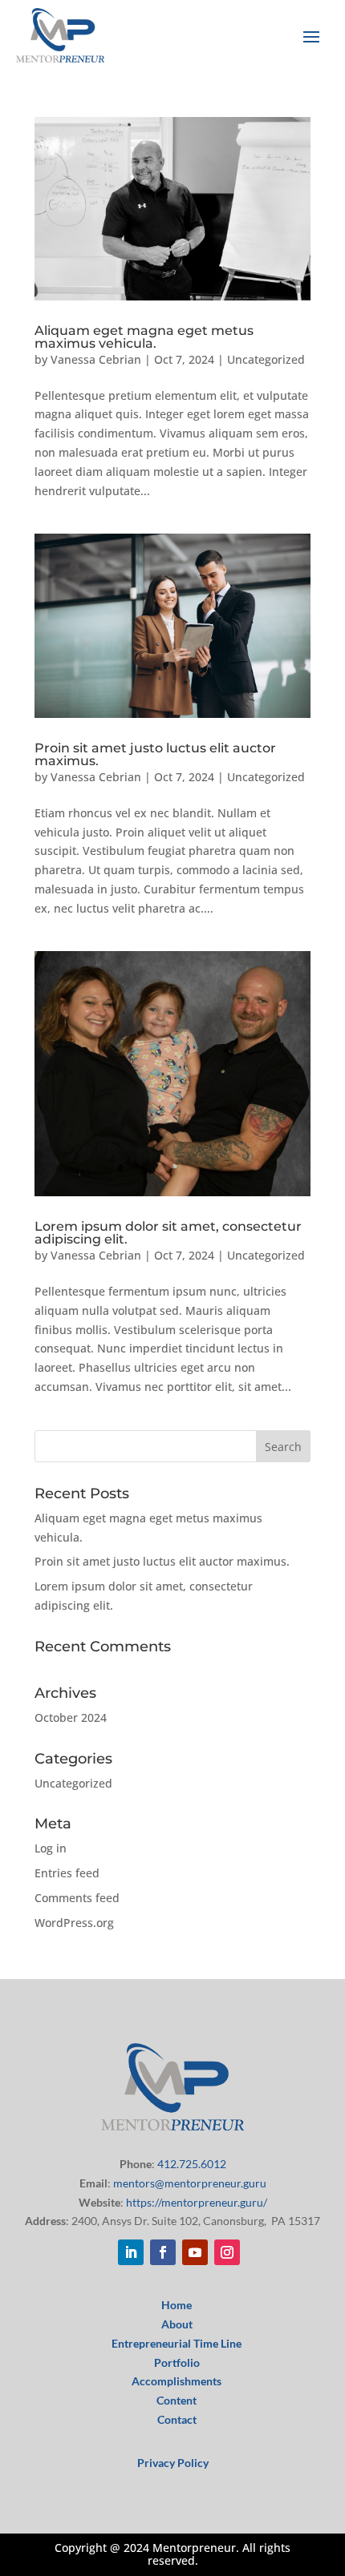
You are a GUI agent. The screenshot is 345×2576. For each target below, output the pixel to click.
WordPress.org (74, 1923)
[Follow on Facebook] (163, 2252)
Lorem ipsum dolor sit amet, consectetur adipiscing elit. (168, 1233)
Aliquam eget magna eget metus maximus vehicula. (144, 337)
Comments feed (77, 1898)
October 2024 (71, 1717)
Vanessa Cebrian (96, 359)
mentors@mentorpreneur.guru (190, 2183)
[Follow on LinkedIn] (131, 2252)
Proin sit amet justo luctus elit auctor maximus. (155, 754)
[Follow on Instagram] (227, 2252)
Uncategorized (266, 359)
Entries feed (67, 1873)
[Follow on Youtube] (195, 2252)
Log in (51, 1848)
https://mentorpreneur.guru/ (197, 2202)
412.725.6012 (192, 2164)
